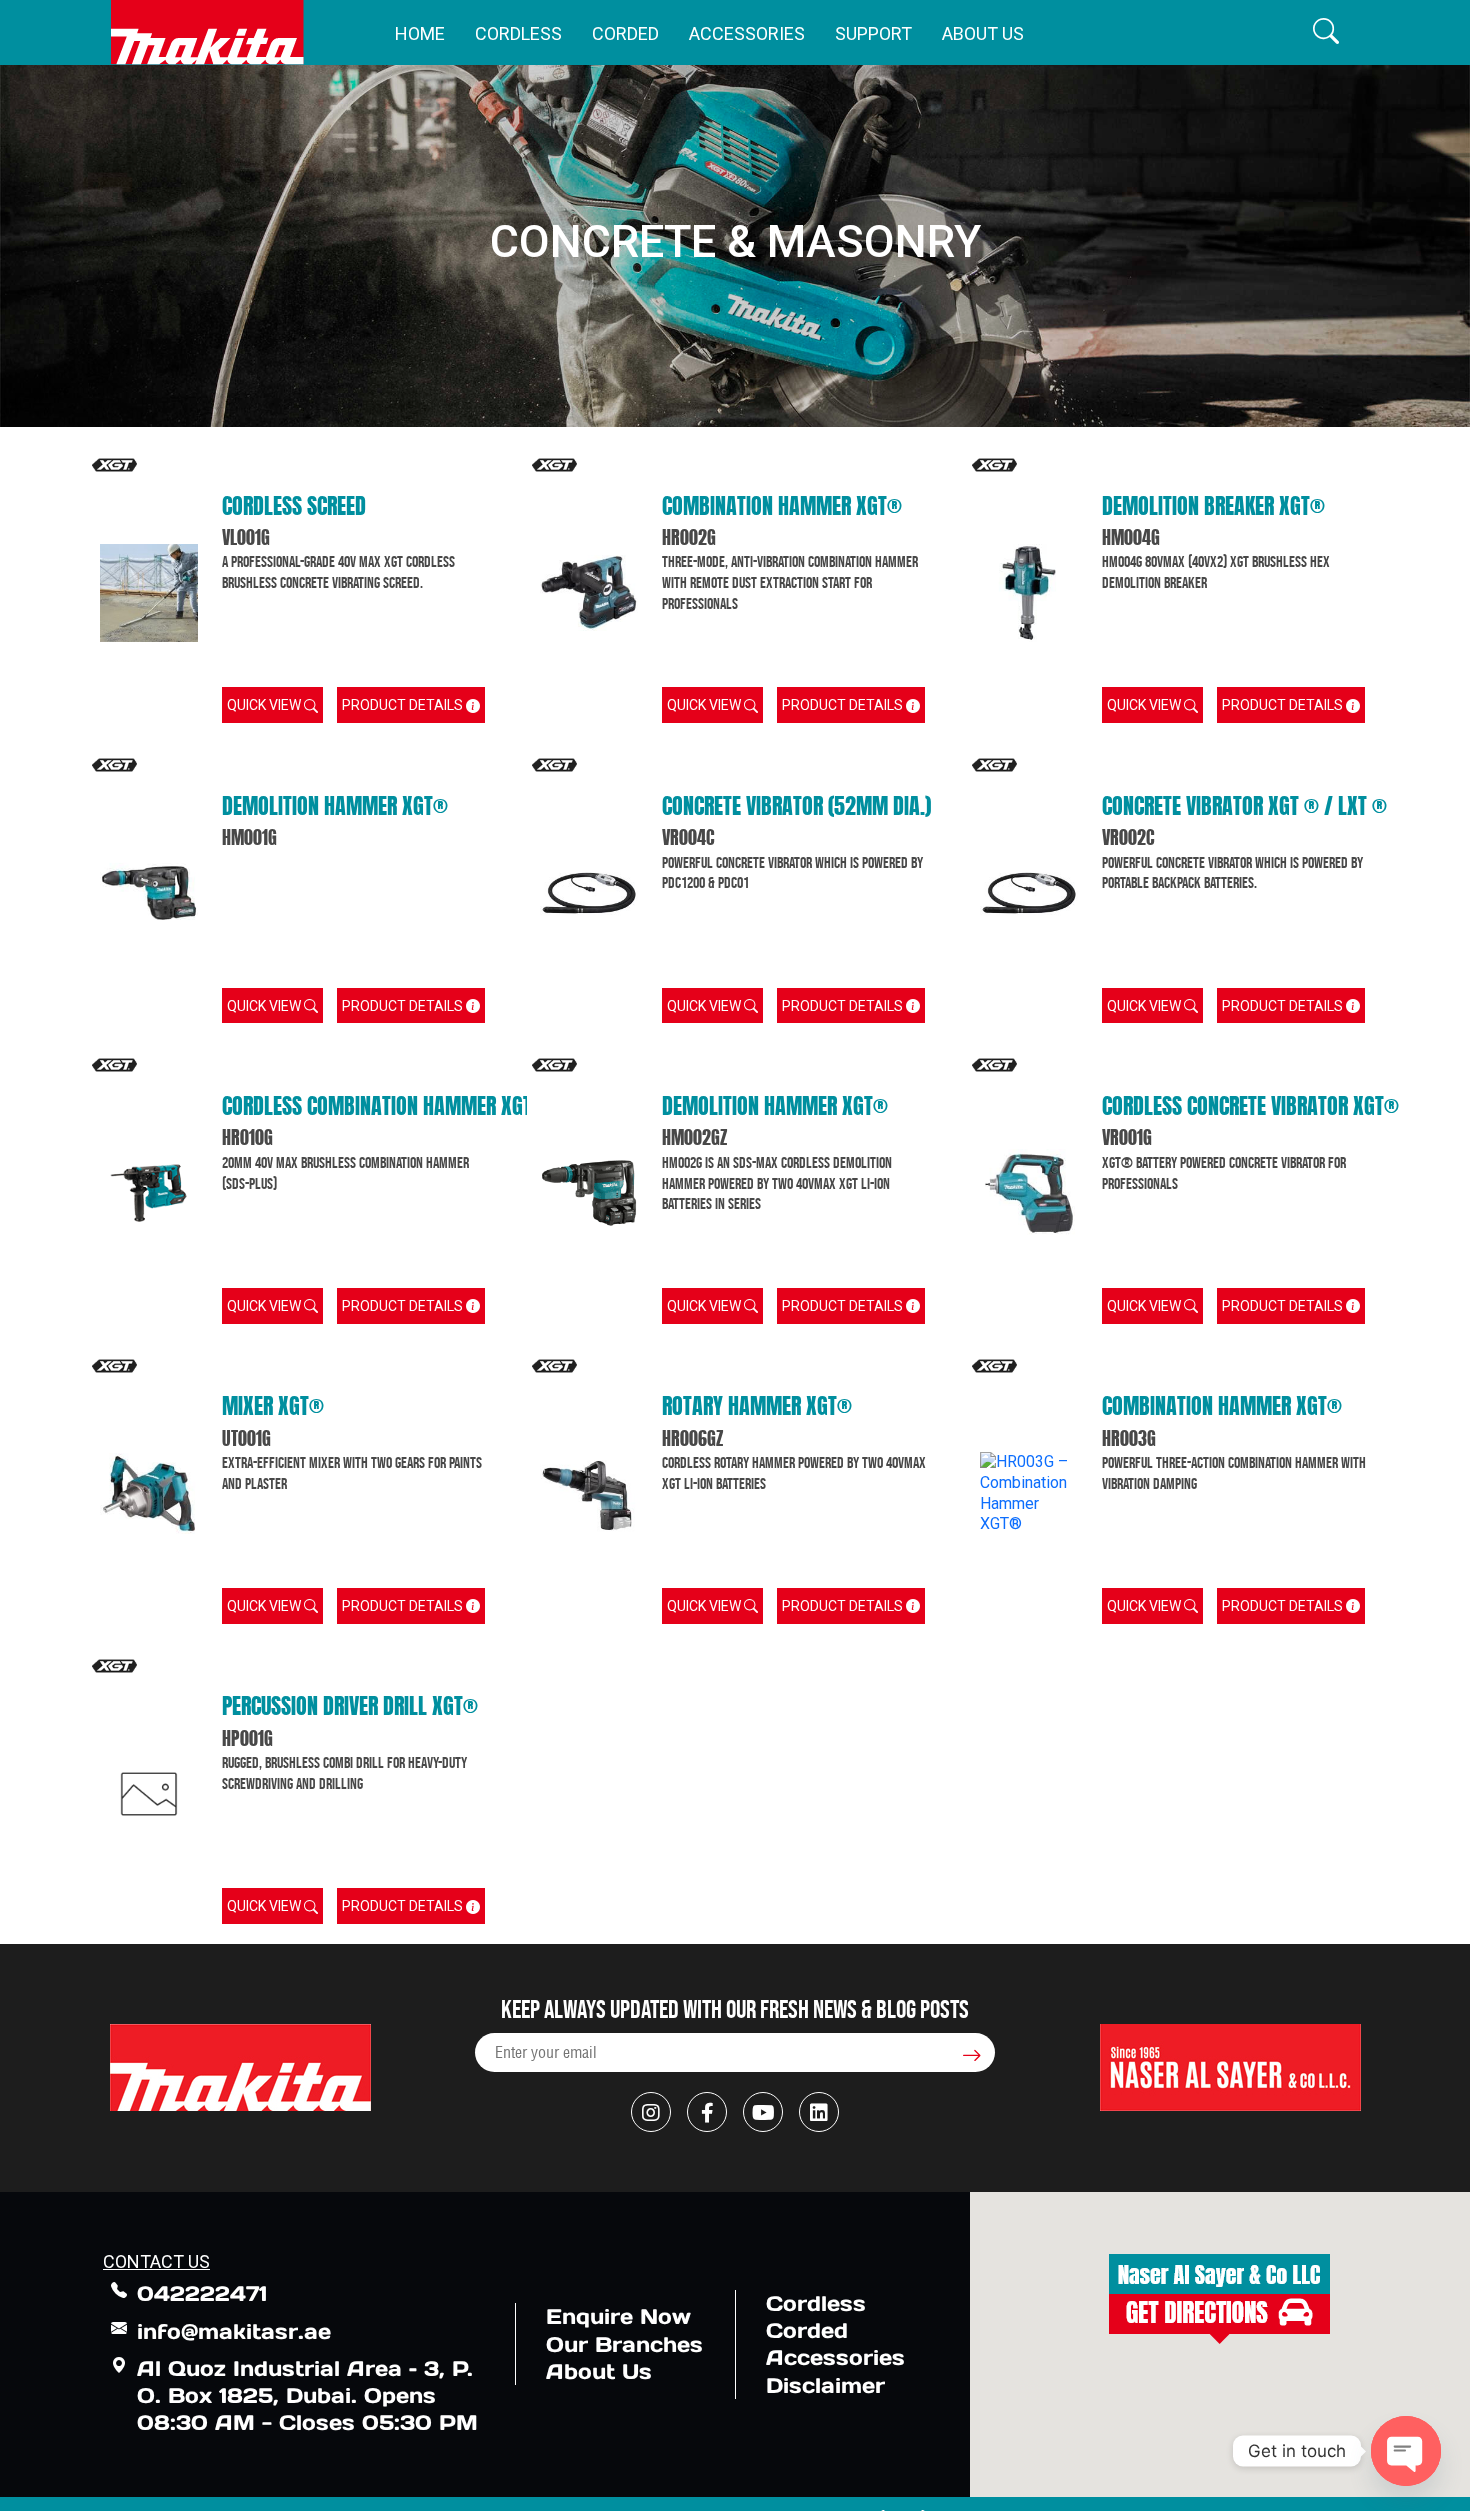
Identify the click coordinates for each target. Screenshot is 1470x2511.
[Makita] (207, 32)
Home (420, 33)
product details (404, 705)
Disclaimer (825, 2385)
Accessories (747, 33)
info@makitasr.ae (234, 2331)
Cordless (518, 33)
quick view (265, 705)
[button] (1326, 32)
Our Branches (624, 2344)
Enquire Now (618, 2316)
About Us (983, 33)
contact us (156, 2261)
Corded (625, 33)
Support (873, 33)
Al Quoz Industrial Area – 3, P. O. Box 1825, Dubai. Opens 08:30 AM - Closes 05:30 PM (307, 2396)
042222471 (202, 2293)
